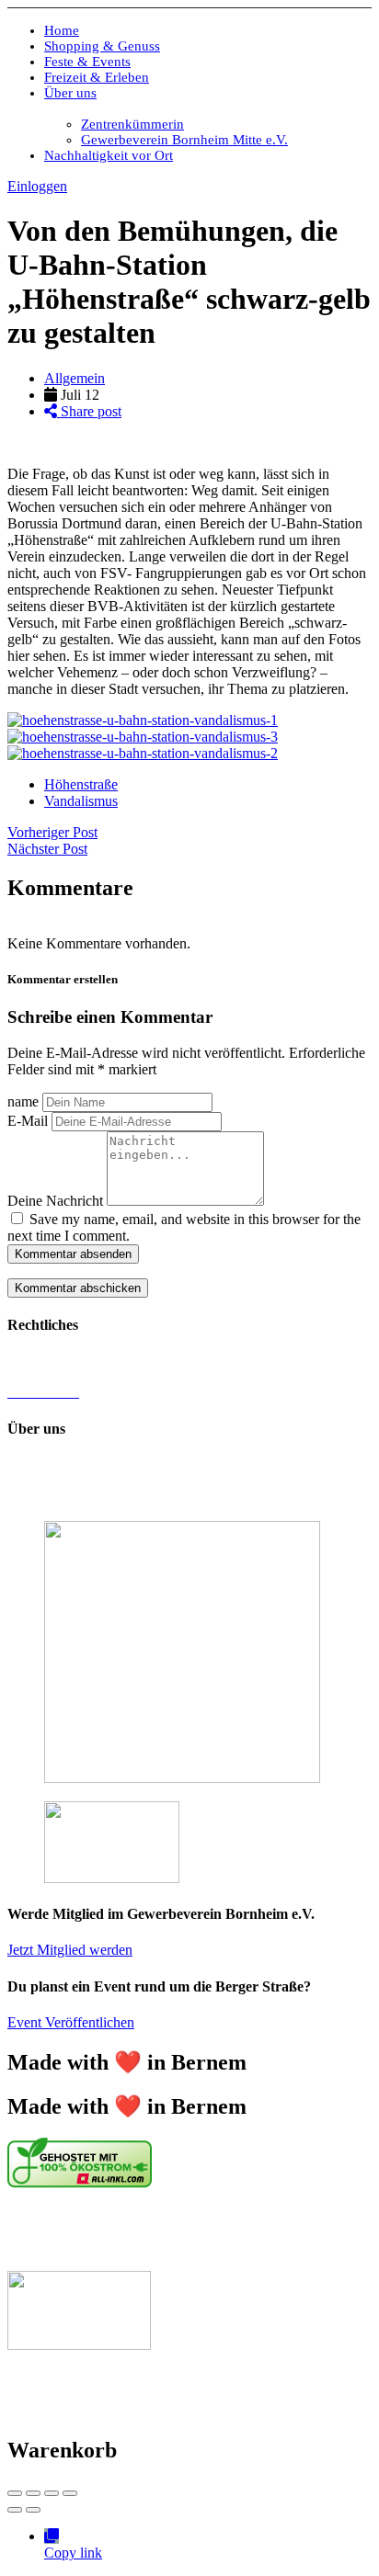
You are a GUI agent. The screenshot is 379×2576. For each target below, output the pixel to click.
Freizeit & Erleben (97, 77)
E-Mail (28, 1121)
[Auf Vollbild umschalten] (52, 2493)
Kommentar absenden (73, 1254)
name (23, 1101)
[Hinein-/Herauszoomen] (70, 2493)
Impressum (39, 1361)
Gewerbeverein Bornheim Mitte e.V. (184, 140)
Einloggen (37, 186)
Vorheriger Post (52, 832)
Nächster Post (47, 849)
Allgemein (75, 378)
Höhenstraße (81, 784)
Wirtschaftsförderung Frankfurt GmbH (132, 2231)
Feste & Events (87, 62)
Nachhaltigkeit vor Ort (109, 155)
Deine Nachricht (55, 1201)
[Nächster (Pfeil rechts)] (33, 2510)
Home (62, 30)
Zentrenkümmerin (132, 124)
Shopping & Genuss (102, 46)
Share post (89, 411)
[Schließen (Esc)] (15, 2493)
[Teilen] (33, 2493)
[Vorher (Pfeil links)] (15, 2510)
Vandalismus (81, 801)
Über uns (70, 93)
